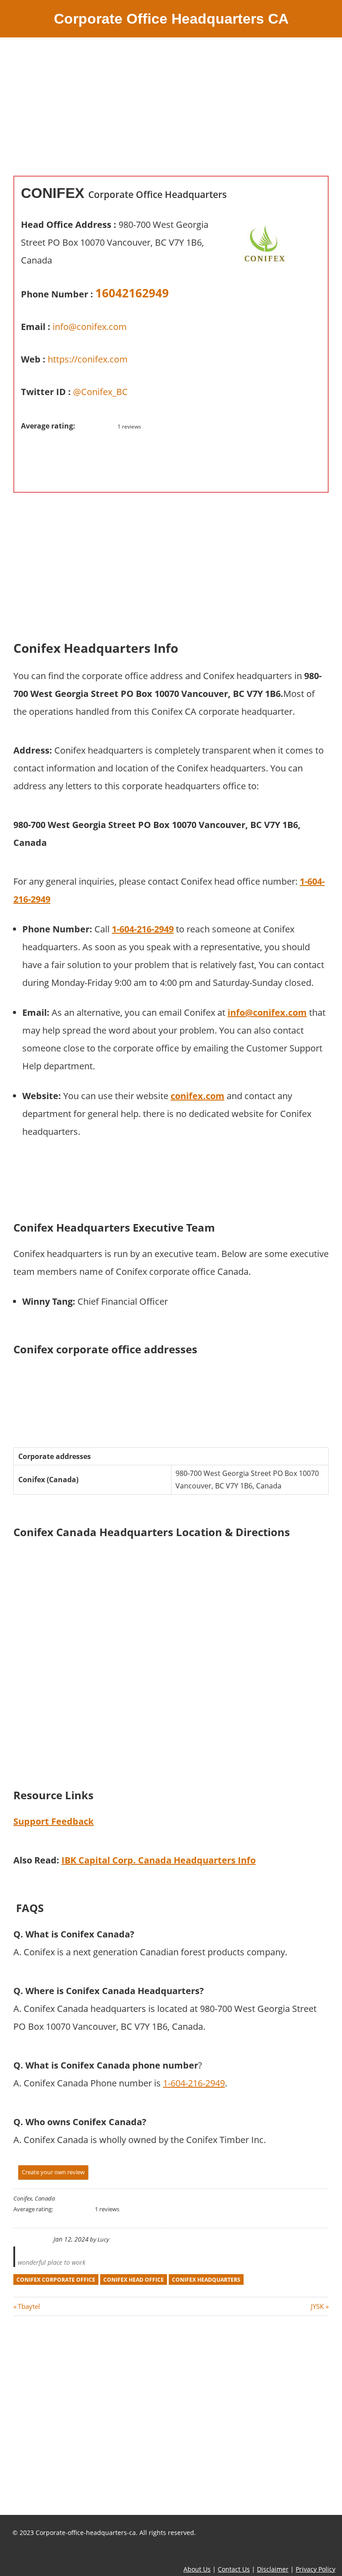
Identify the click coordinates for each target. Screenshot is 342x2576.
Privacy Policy (316, 2569)
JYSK (317, 2306)
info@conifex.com (90, 327)
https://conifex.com (88, 359)
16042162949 (132, 293)
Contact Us (234, 2569)
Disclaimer (273, 2569)
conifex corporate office (56, 2280)
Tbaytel (29, 2306)
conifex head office (134, 2280)
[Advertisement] (171, 113)
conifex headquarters (206, 2280)
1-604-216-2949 (194, 2083)
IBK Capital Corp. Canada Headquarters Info (159, 1860)
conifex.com (197, 1096)
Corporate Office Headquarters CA (171, 19)
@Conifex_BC (100, 392)
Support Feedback (53, 1821)
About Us (197, 2569)
